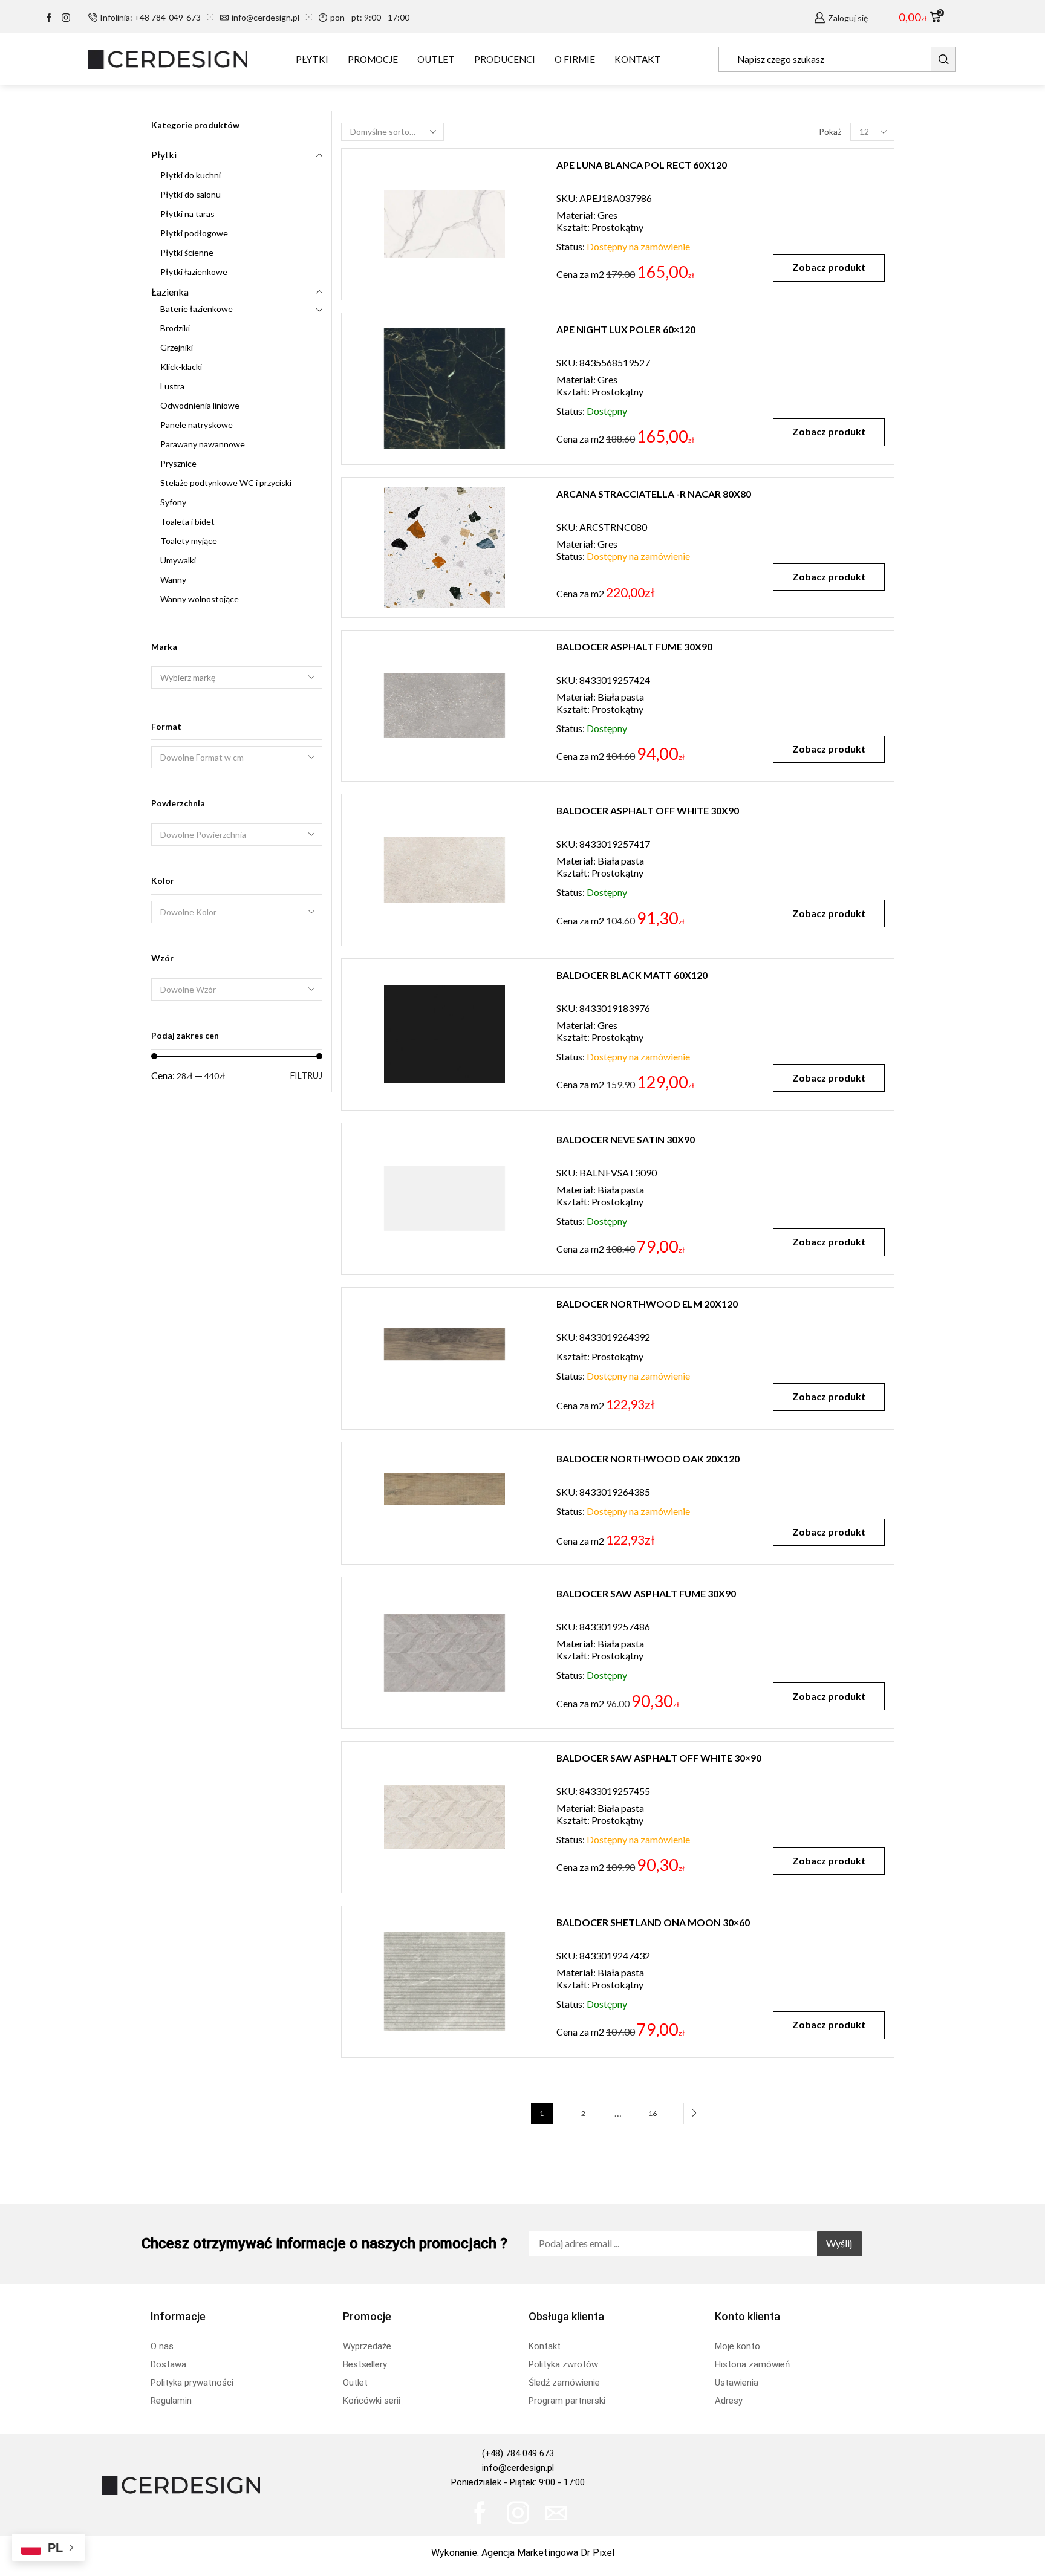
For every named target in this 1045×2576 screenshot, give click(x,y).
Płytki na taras (187, 214)
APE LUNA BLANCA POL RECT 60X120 (642, 165)
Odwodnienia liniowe (200, 405)
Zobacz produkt (829, 267)
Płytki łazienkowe (194, 272)
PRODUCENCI (505, 59)
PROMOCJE (373, 59)
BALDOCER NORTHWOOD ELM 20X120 (647, 1304)
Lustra (172, 386)
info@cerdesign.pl (518, 2468)
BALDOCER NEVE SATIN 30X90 (626, 1139)
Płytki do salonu (190, 194)
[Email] (556, 2513)
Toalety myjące (189, 541)
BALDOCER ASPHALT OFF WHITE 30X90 (648, 810)
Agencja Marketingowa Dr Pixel (548, 2553)
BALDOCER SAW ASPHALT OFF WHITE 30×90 (659, 1758)
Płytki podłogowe (194, 233)
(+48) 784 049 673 (518, 2453)
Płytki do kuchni (190, 175)
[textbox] (229, 758)
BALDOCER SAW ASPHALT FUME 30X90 (646, 1593)
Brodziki (175, 328)
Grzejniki (177, 347)
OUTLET (436, 59)
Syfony (173, 502)
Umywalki (178, 560)
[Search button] (943, 59)
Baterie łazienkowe (197, 309)
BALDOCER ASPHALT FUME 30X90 (634, 647)
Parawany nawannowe (203, 444)
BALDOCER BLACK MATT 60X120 (632, 975)
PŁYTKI (312, 59)
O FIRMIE (575, 59)
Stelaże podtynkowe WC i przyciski (226, 483)
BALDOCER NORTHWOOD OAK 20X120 (648, 1458)
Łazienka (170, 292)
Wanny (173, 579)
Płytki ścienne (187, 252)
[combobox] (237, 757)
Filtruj (306, 1075)
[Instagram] (66, 18)
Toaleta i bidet (187, 521)
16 (653, 2113)
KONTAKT (638, 59)
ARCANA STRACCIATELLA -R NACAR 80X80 (654, 494)
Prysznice (178, 463)
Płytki (164, 154)
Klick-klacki (181, 367)
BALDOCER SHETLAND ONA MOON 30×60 (653, 1922)
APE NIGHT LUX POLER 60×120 (626, 329)
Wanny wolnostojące (200, 599)
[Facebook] (49, 18)
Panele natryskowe (197, 425)
